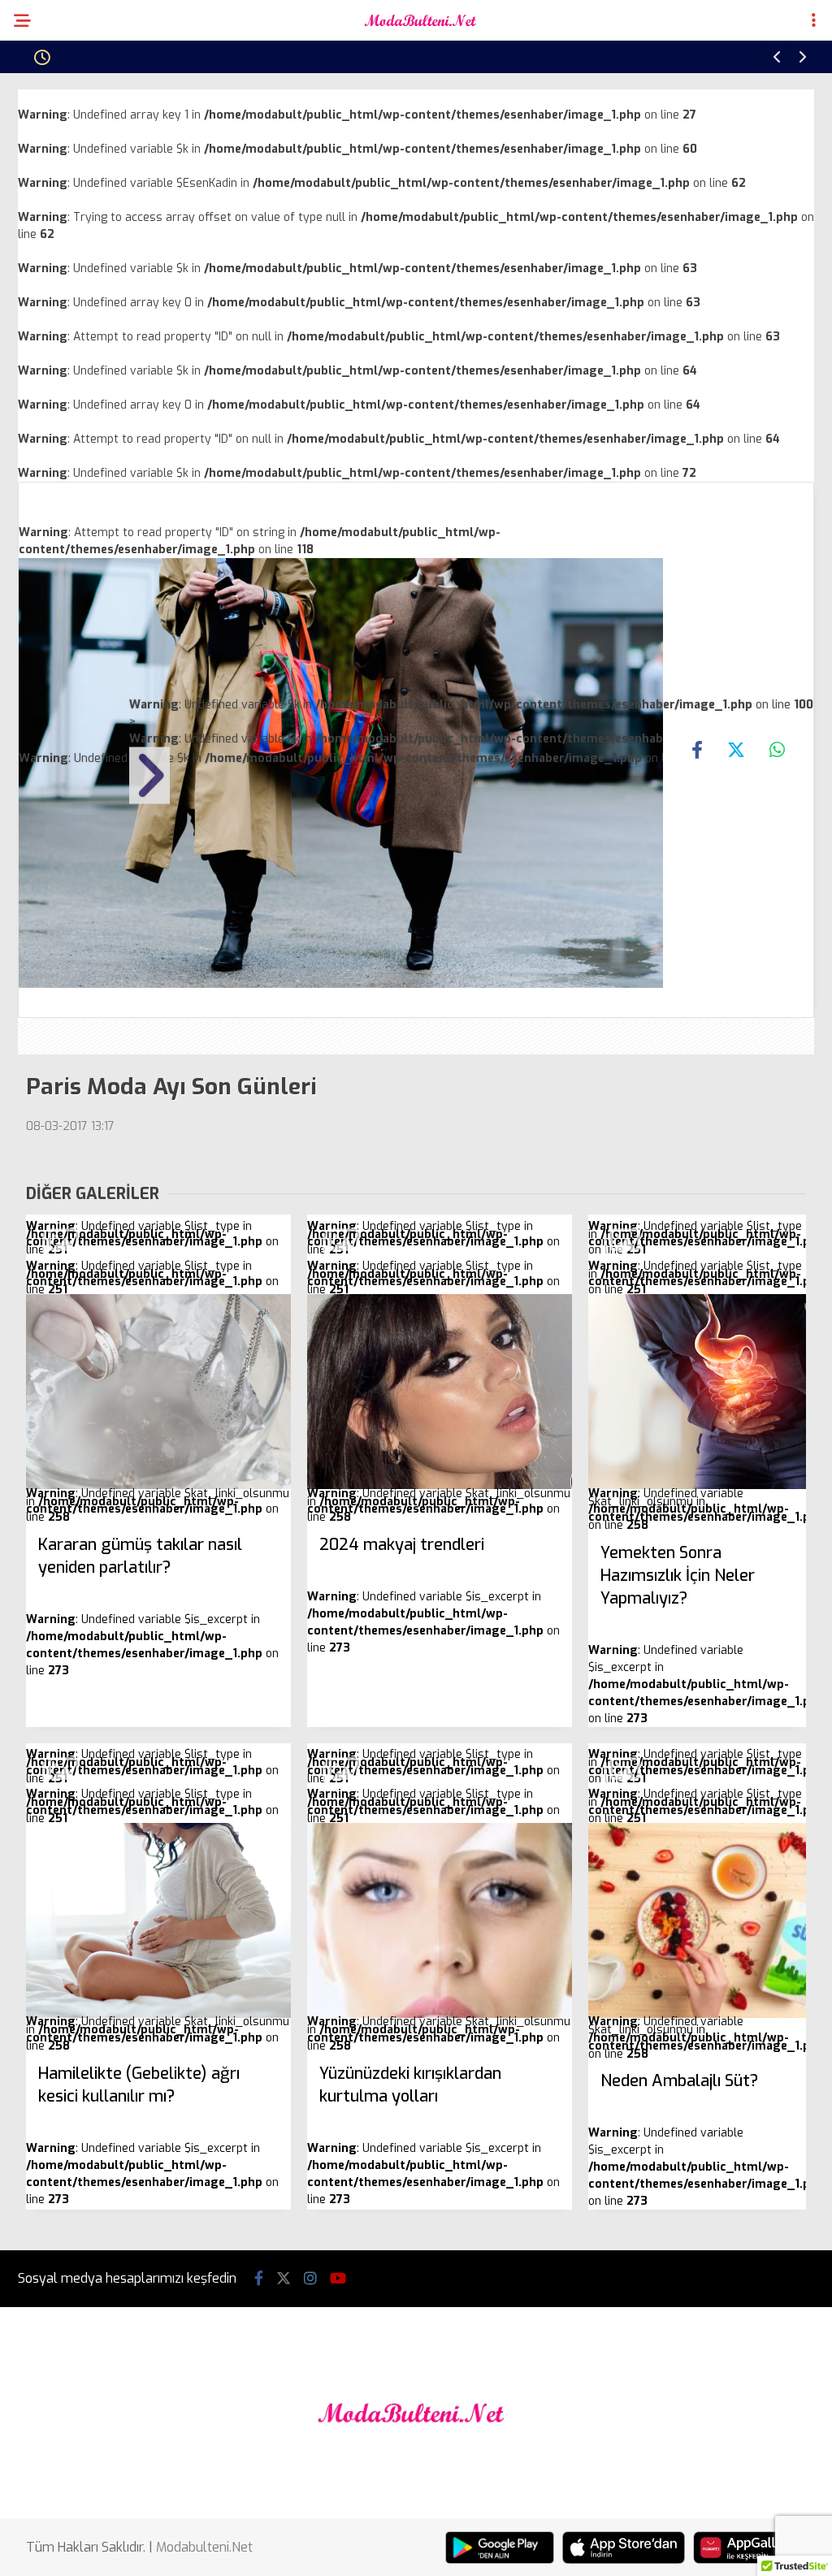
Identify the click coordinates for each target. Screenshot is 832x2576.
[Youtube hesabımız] (338, 2279)
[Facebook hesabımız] (259, 2279)
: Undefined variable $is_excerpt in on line (433, 1595)
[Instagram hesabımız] (310, 2279)
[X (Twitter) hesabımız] (284, 2279)
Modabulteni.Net (204, 2547)
